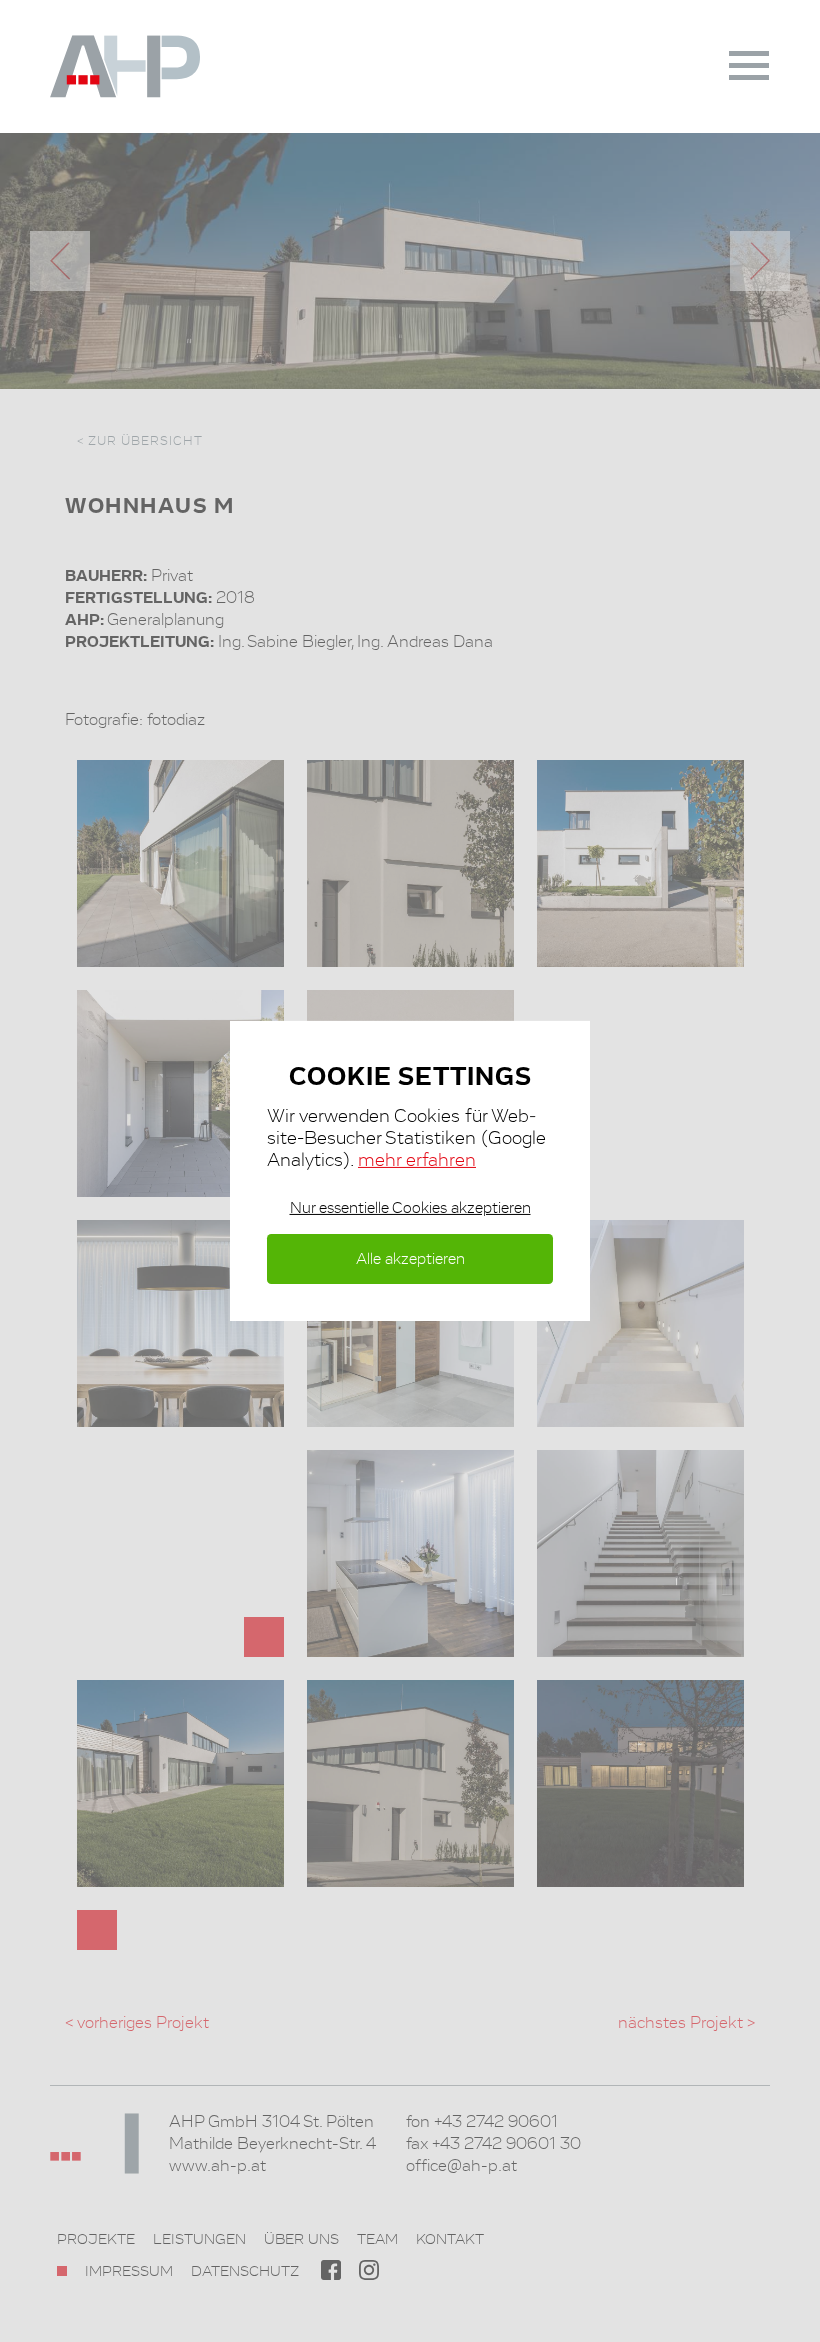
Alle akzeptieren (410, 1258)
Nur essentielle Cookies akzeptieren (410, 1207)
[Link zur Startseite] (150, 66)
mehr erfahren (417, 1159)
